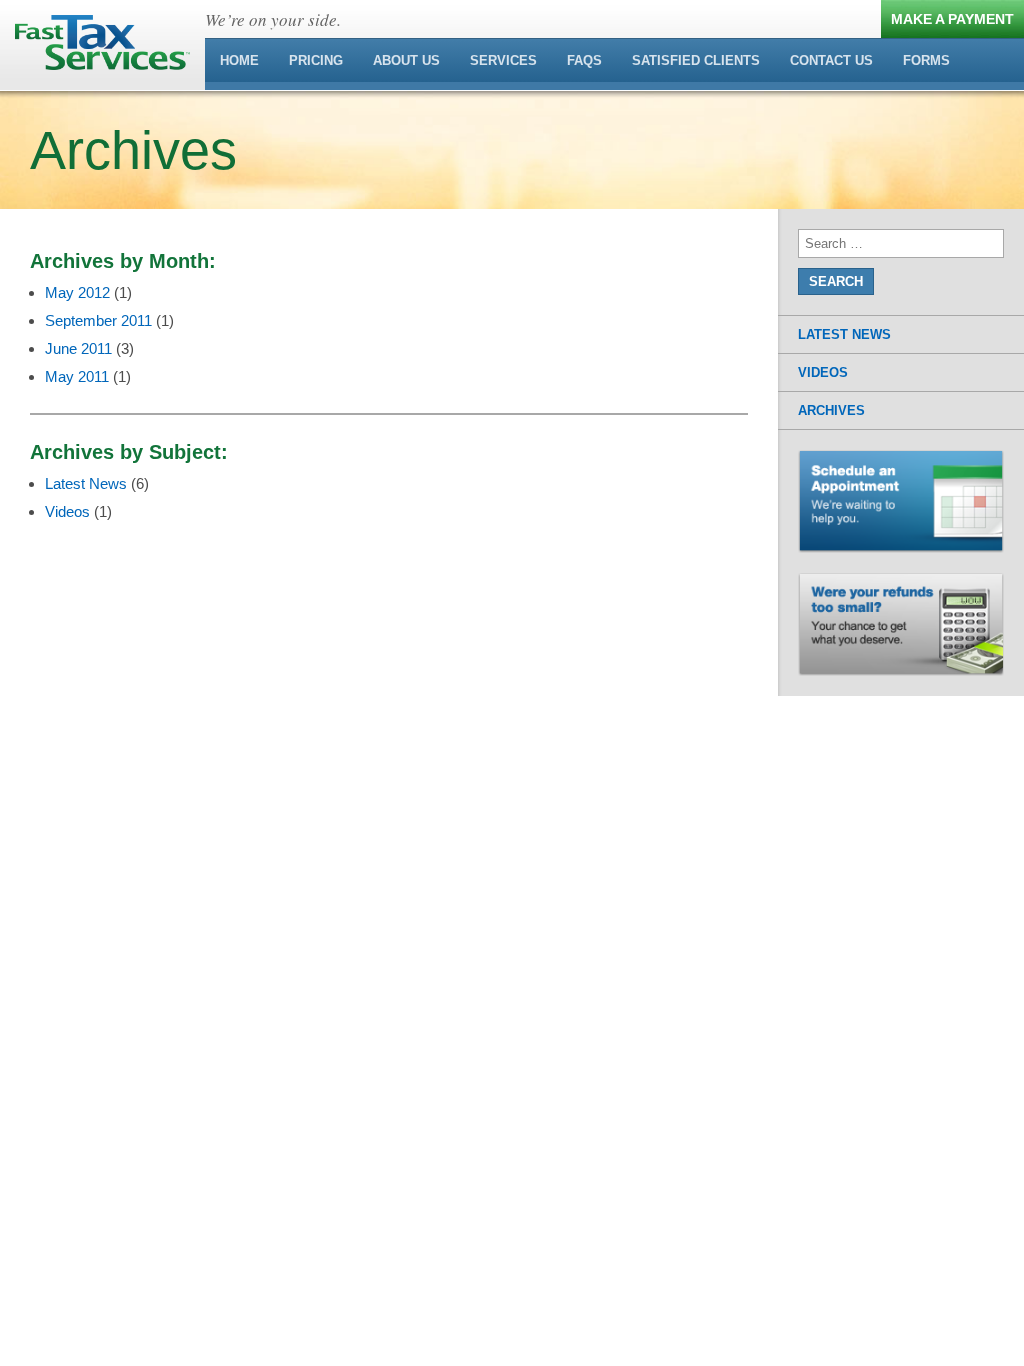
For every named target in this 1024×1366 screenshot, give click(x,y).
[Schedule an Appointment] (901, 459)
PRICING (316, 60)
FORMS (926, 60)
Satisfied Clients (696, 60)
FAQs (584, 60)
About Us (406, 60)
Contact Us (831, 60)
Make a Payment (952, 19)
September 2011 (98, 320)
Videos (67, 511)
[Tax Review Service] (901, 582)
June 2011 (78, 348)
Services (503, 60)
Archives (831, 410)
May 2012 (77, 292)
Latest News (86, 483)
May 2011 (77, 376)
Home (239, 60)
